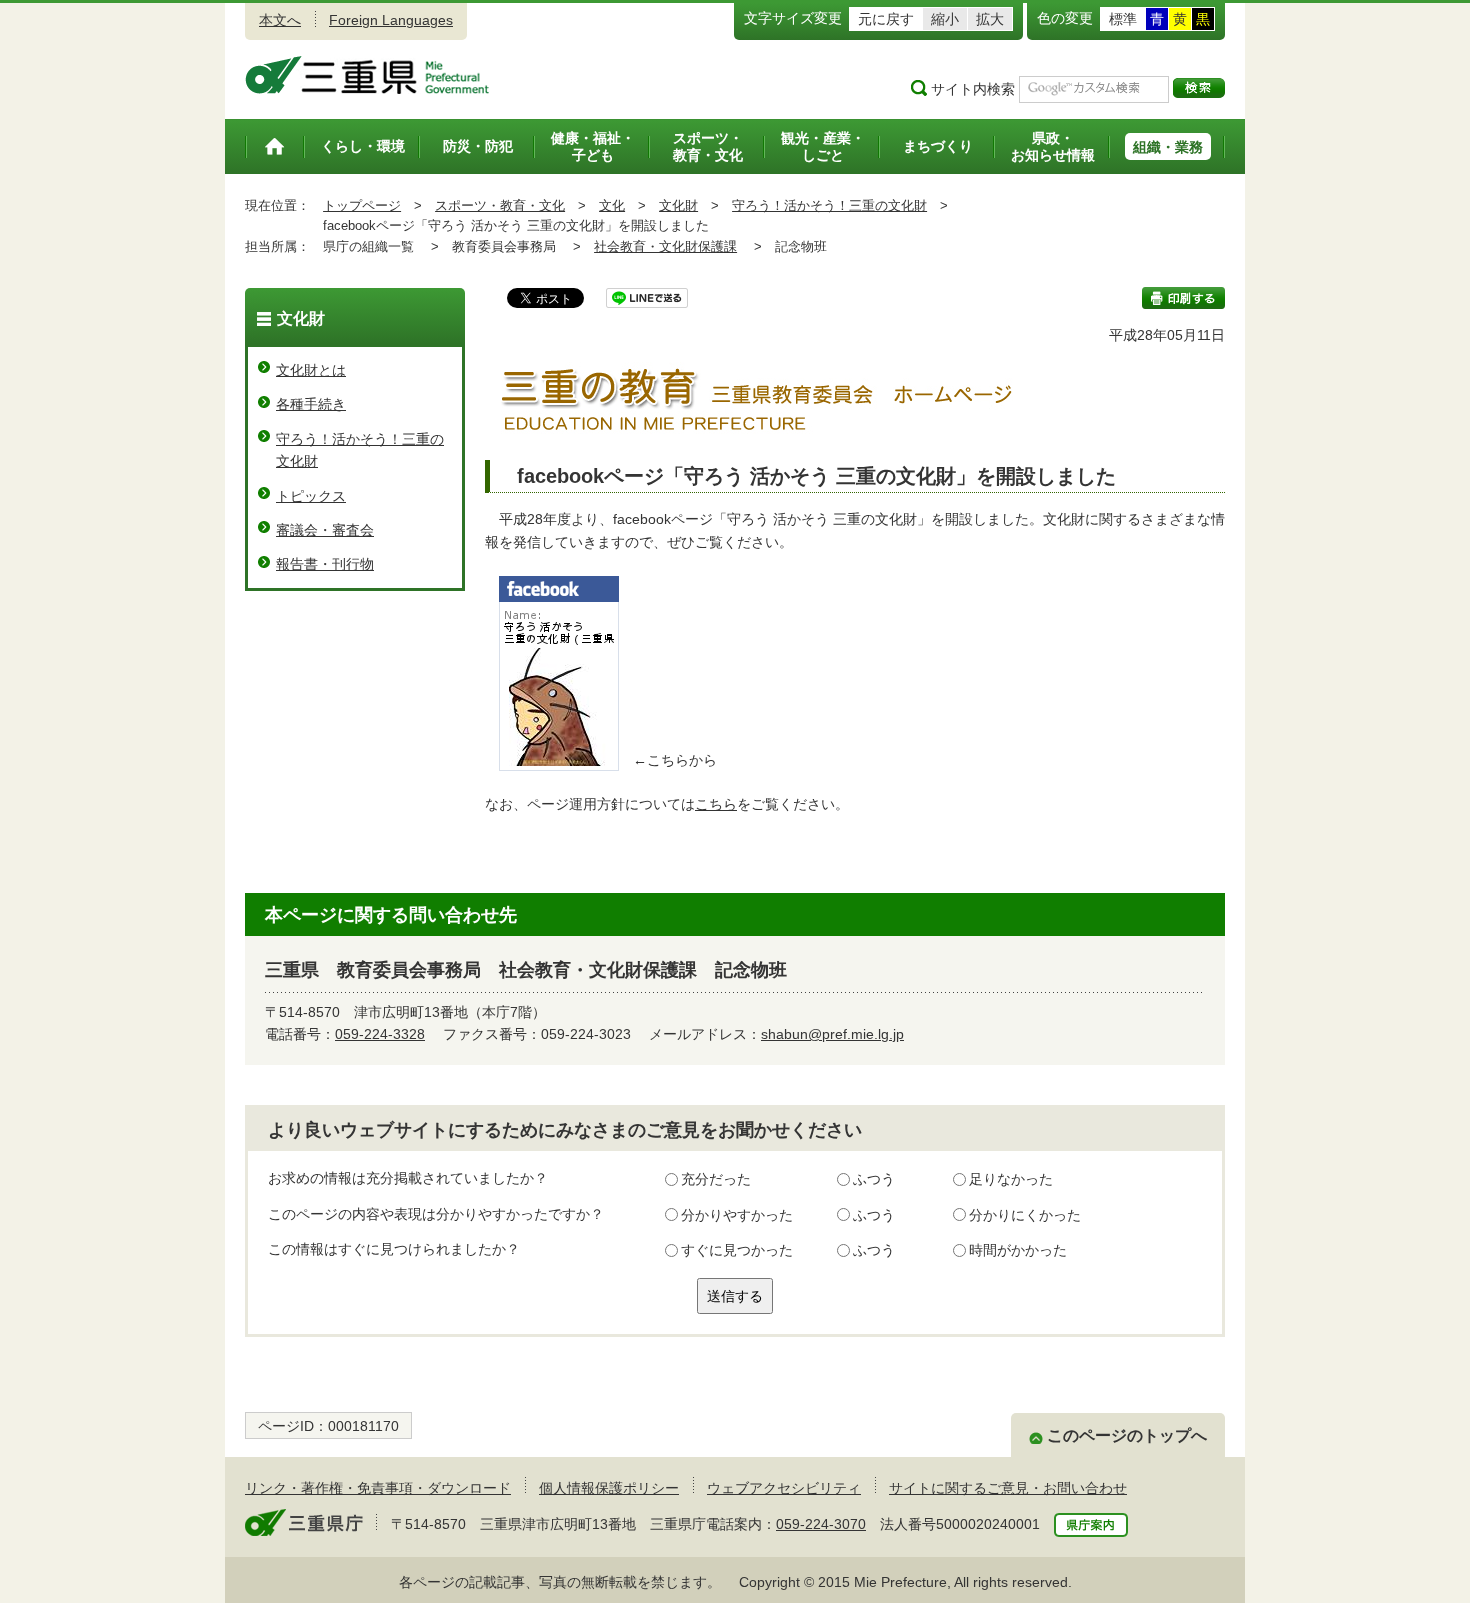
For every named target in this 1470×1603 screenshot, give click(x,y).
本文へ (280, 20)
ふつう (874, 1179)
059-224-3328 (380, 1034)
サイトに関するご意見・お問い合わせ (1008, 1488)
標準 (1123, 19)
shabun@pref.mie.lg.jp (832, 1034)
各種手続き (311, 404)
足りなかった (1011, 1179)
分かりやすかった (737, 1215)
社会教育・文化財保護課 (665, 246)
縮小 (945, 19)
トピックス (311, 496)
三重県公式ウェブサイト (367, 75)
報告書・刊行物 (325, 564)
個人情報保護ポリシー (609, 1488)
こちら (716, 804)
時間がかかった (1018, 1250)
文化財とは (311, 370)
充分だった (716, 1179)
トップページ (362, 205)
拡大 (990, 19)
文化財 (678, 205)
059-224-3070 (821, 1524)
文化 (612, 205)
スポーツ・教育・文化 (500, 205)
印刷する (1183, 298)
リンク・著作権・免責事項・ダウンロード (378, 1488)
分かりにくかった (1025, 1215)
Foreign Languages (391, 20)
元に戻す (886, 19)
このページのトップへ (1127, 1435)
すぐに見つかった (737, 1250)
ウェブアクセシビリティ (784, 1488)
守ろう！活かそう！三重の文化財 (829, 205)
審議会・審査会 (325, 530)
